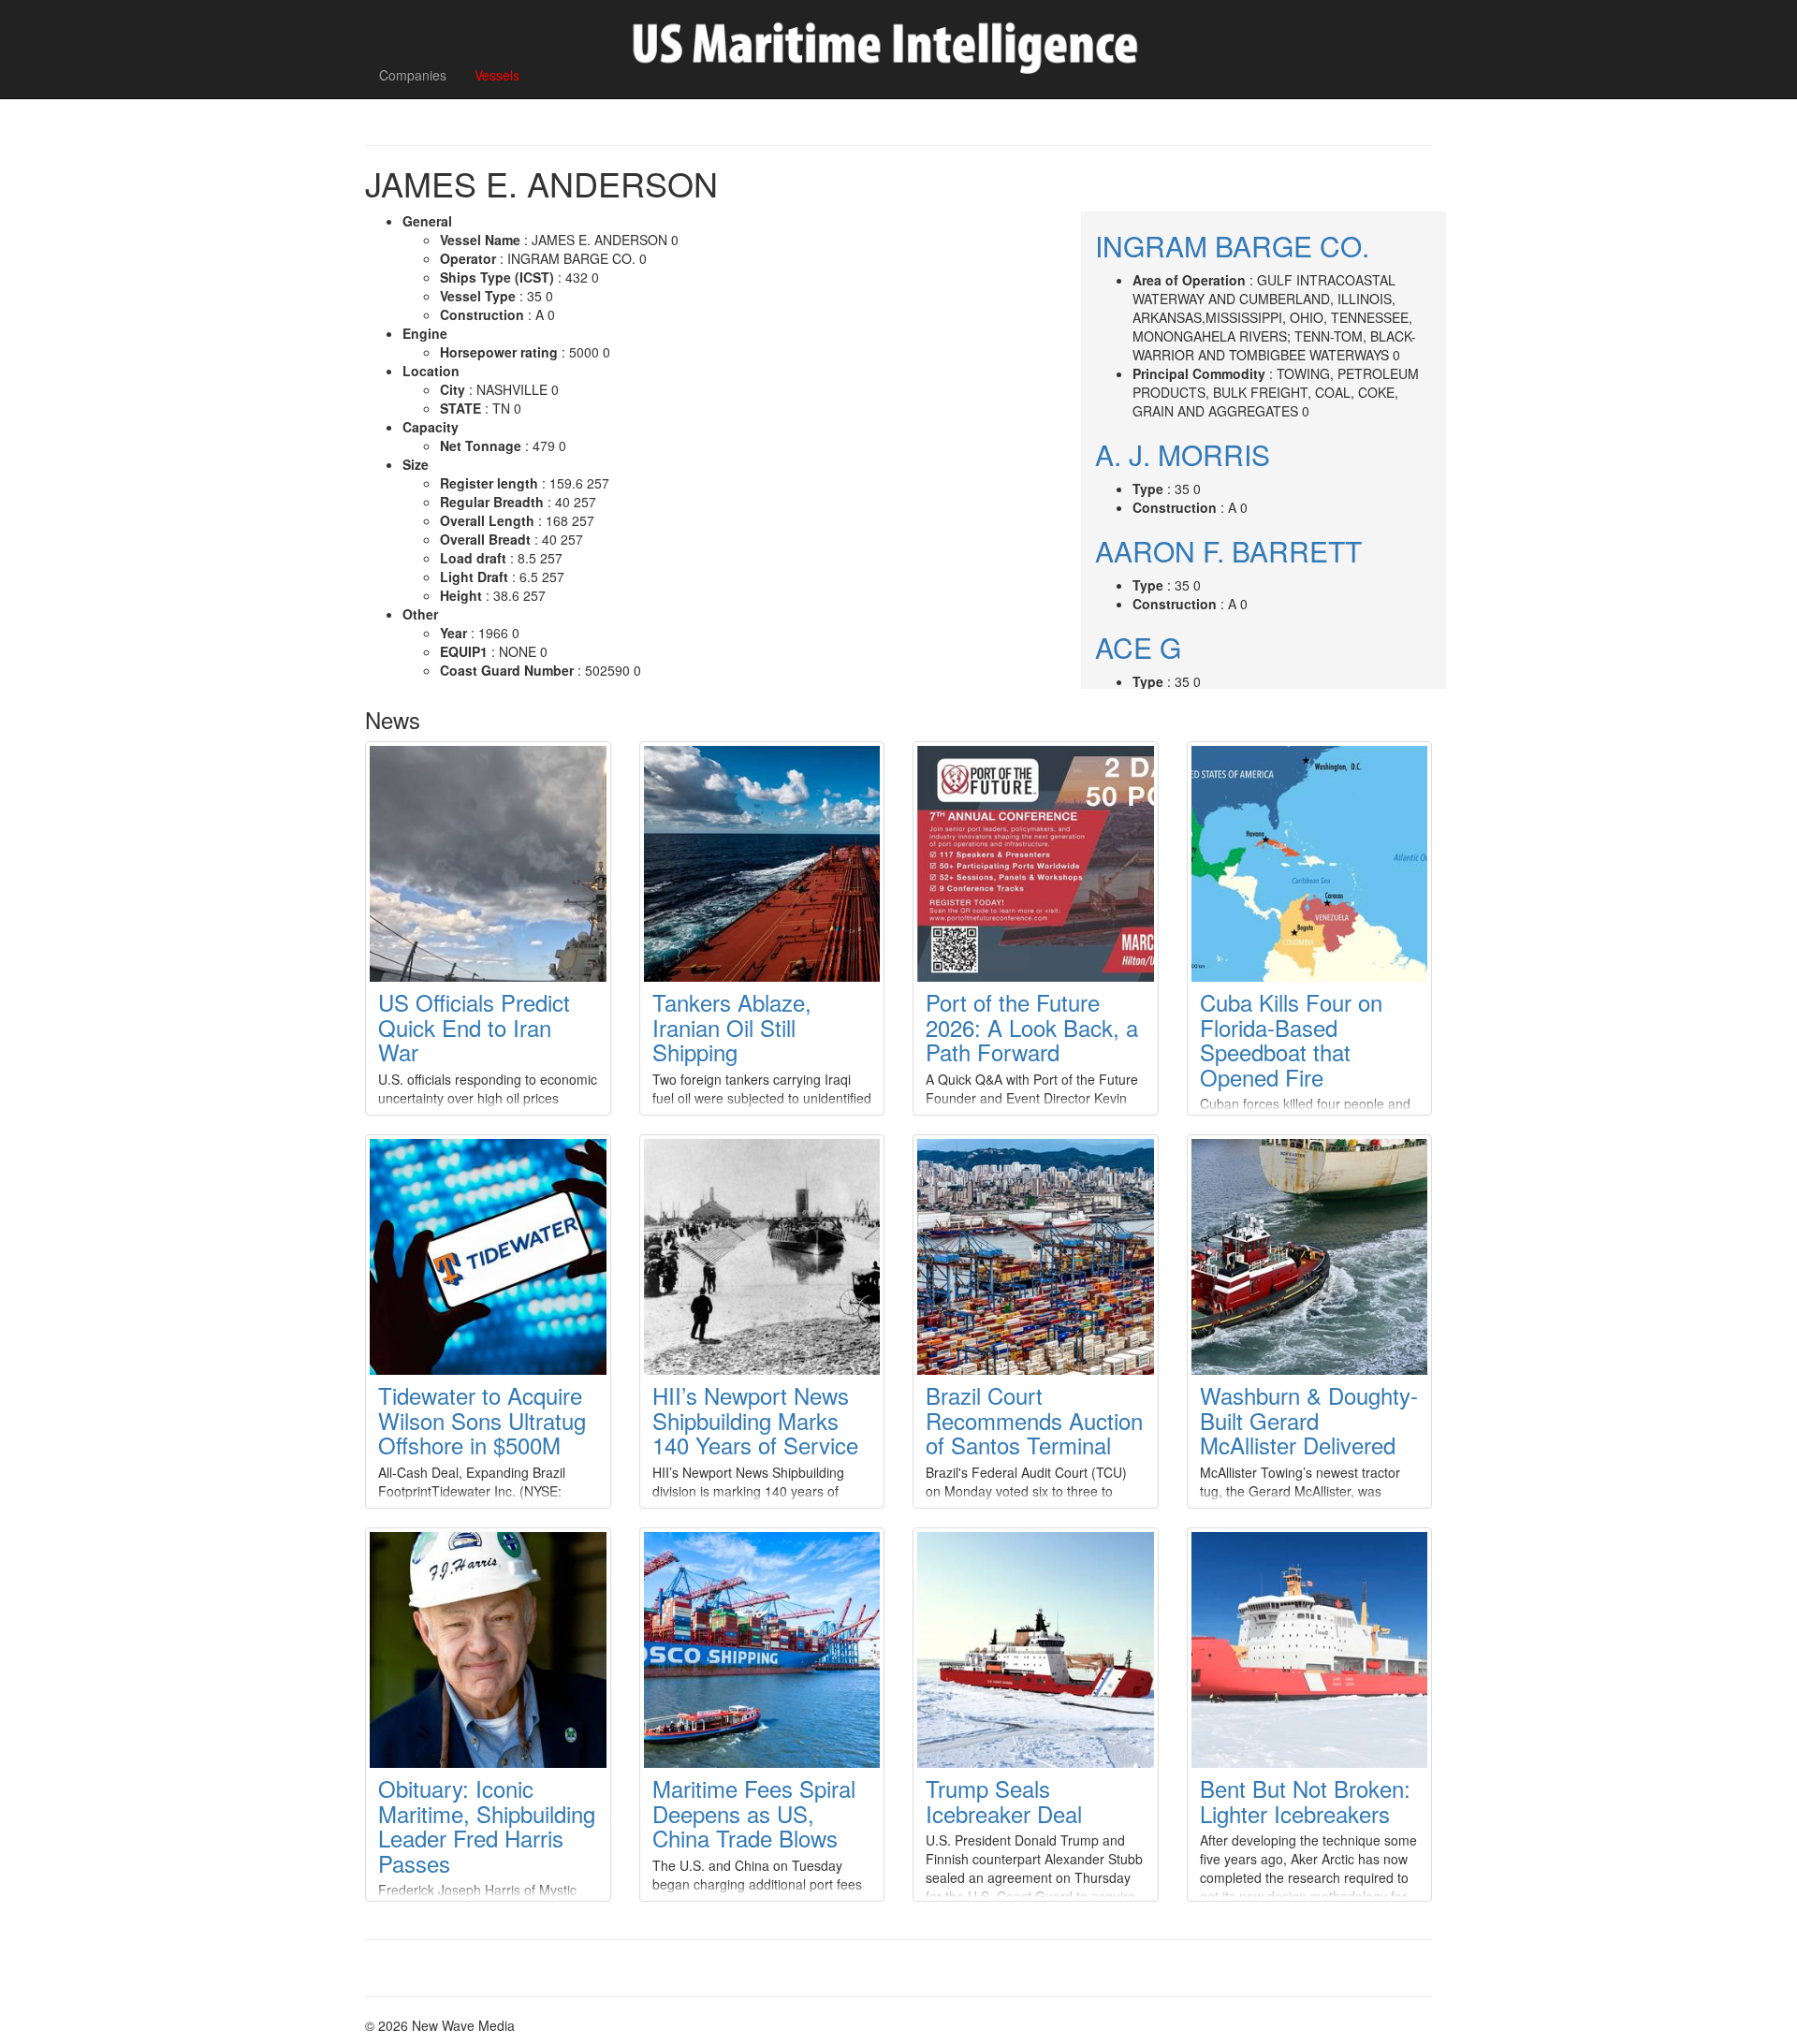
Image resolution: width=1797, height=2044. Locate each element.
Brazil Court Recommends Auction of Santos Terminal (1034, 1420)
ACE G (1138, 647)
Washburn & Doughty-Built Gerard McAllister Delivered (1309, 1420)
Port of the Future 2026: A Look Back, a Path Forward (1032, 1027)
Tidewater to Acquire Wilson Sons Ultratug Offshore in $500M (482, 1420)
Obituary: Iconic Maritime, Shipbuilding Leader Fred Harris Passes (487, 1825)
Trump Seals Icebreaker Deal (1004, 1800)
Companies (413, 75)
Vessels (497, 75)
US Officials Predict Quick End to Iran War (474, 1027)
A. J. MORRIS (1183, 454)
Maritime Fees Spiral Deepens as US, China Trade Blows (754, 1813)
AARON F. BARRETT (1228, 551)
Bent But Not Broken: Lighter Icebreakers (1305, 1800)
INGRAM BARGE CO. (1232, 246)
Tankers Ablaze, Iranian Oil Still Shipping (732, 1027)
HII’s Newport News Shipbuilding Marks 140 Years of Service (755, 1420)
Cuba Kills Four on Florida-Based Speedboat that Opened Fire (1291, 1039)
